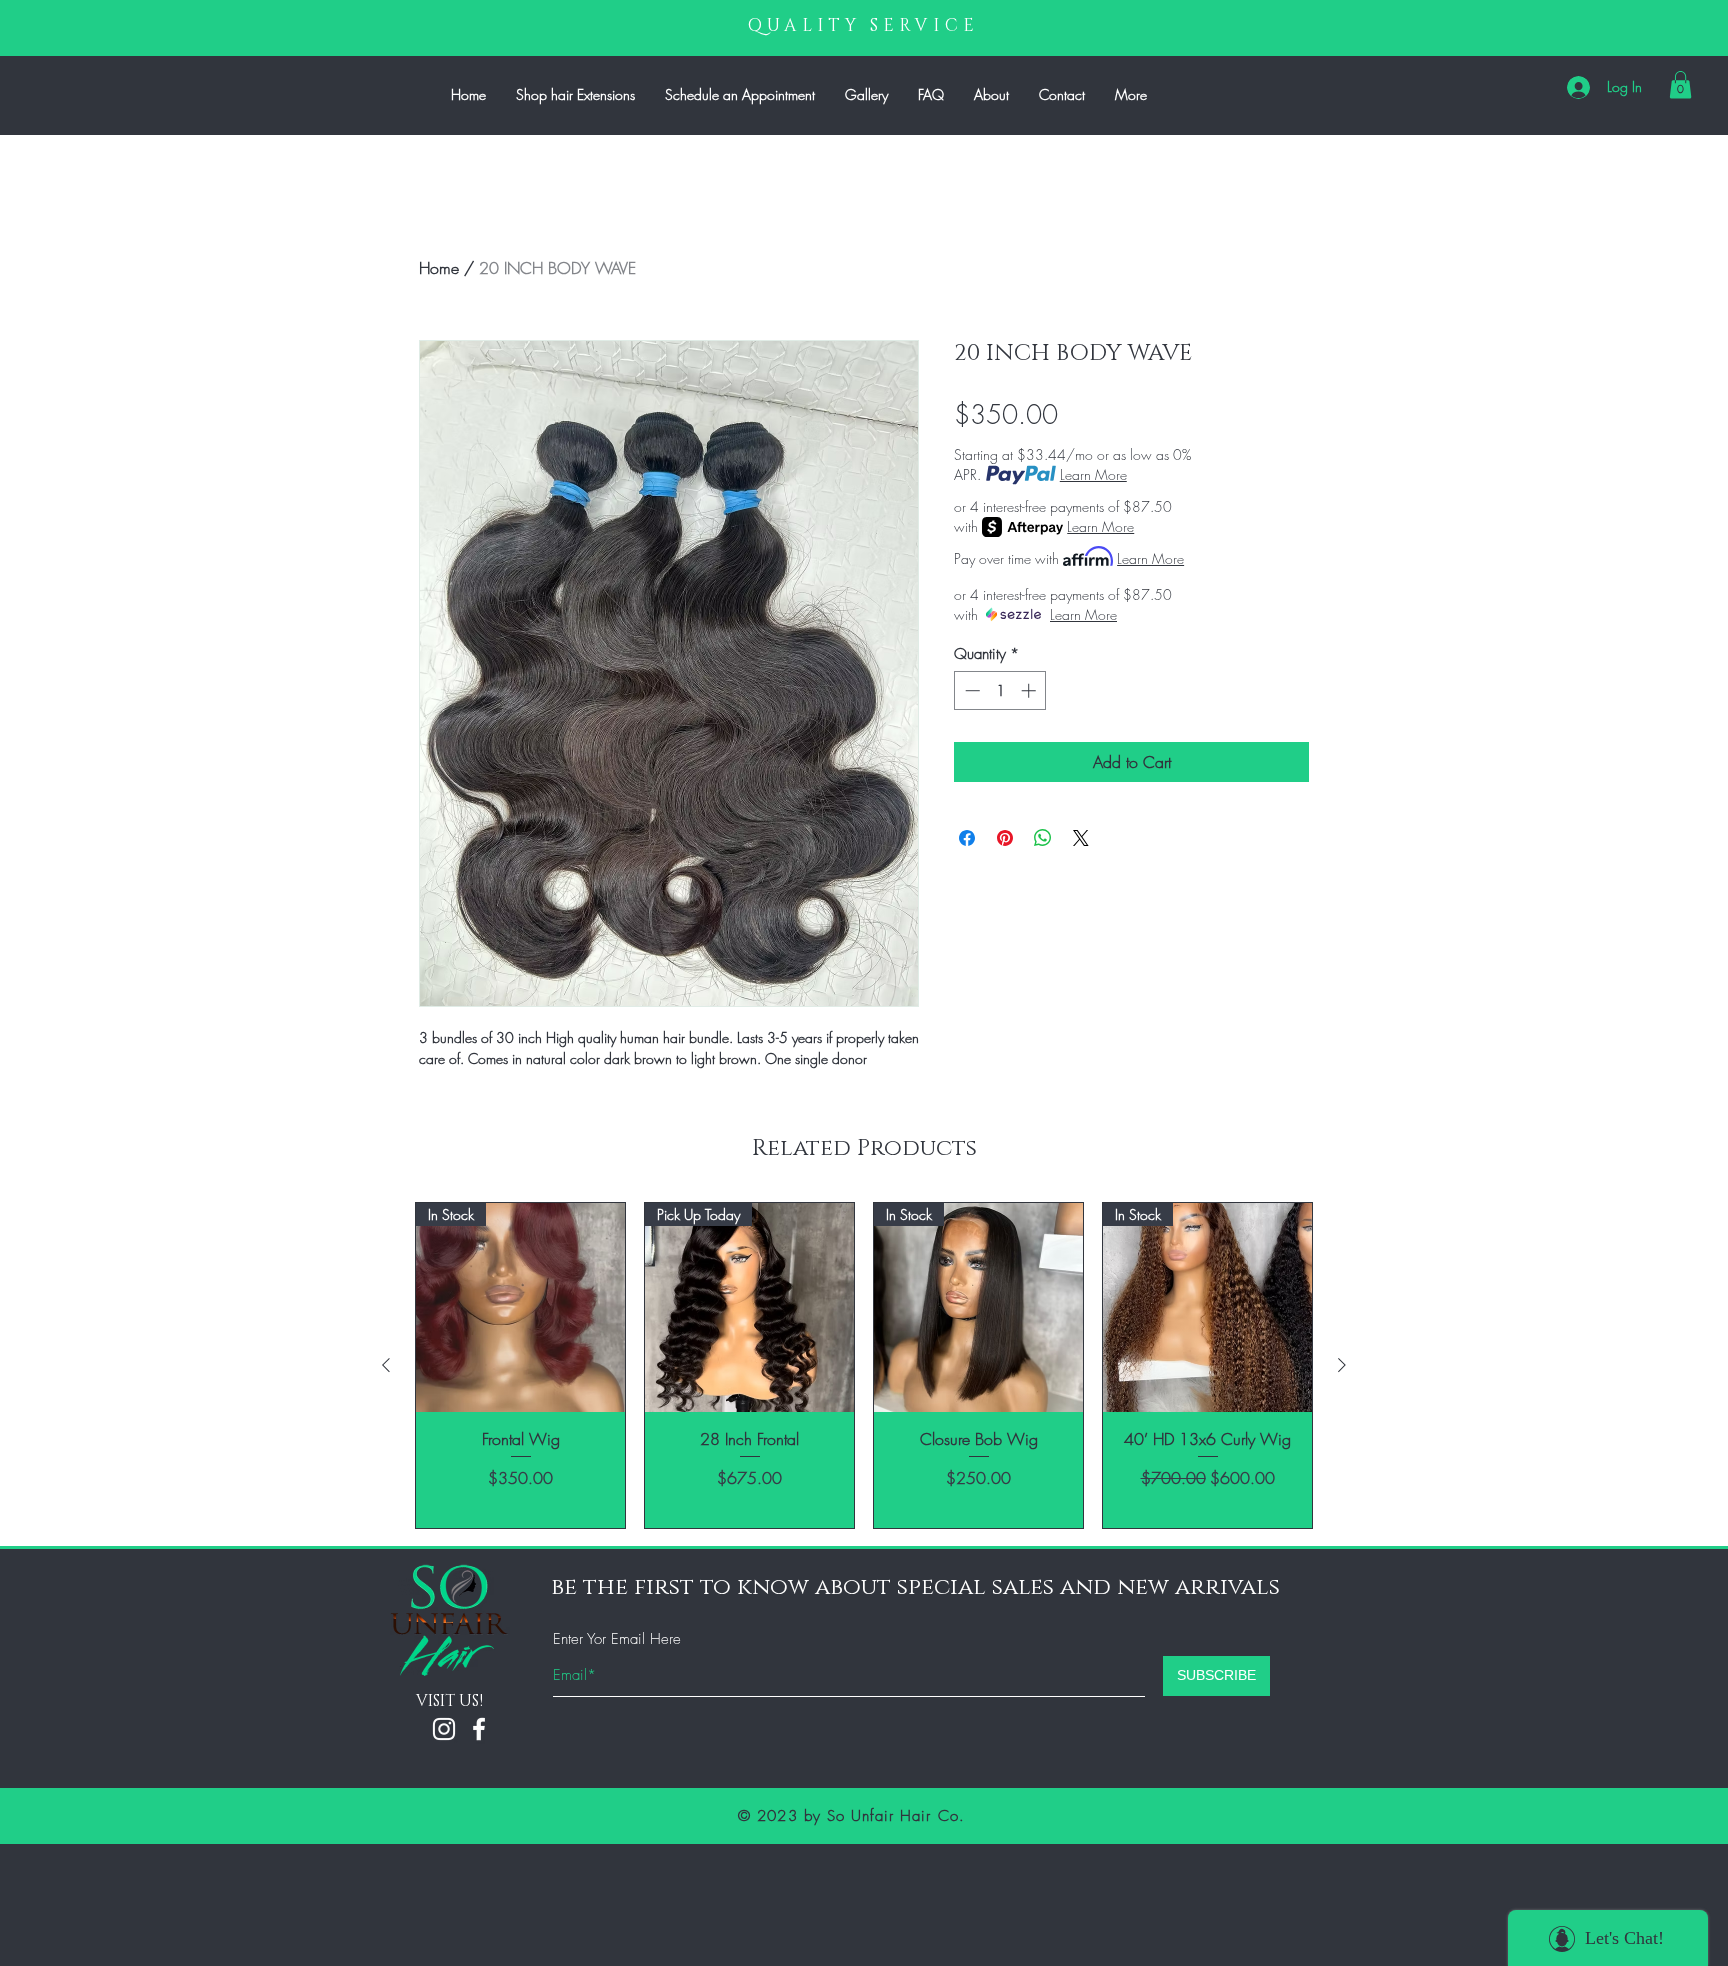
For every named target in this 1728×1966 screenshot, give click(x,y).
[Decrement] (970, 690)
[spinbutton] (1000, 690)
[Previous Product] (386, 1365)
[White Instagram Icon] (444, 1729)
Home (439, 268)
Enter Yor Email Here (617, 1639)
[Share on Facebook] (967, 838)
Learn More (1093, 474)
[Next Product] (1342, 1365)
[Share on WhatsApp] (1043, 838)
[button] (1680, 84)
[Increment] (1030, 690)
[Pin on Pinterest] (1005, 838)
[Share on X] (1081, 838)
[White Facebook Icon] (479, 1729)
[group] (864, 1365)
